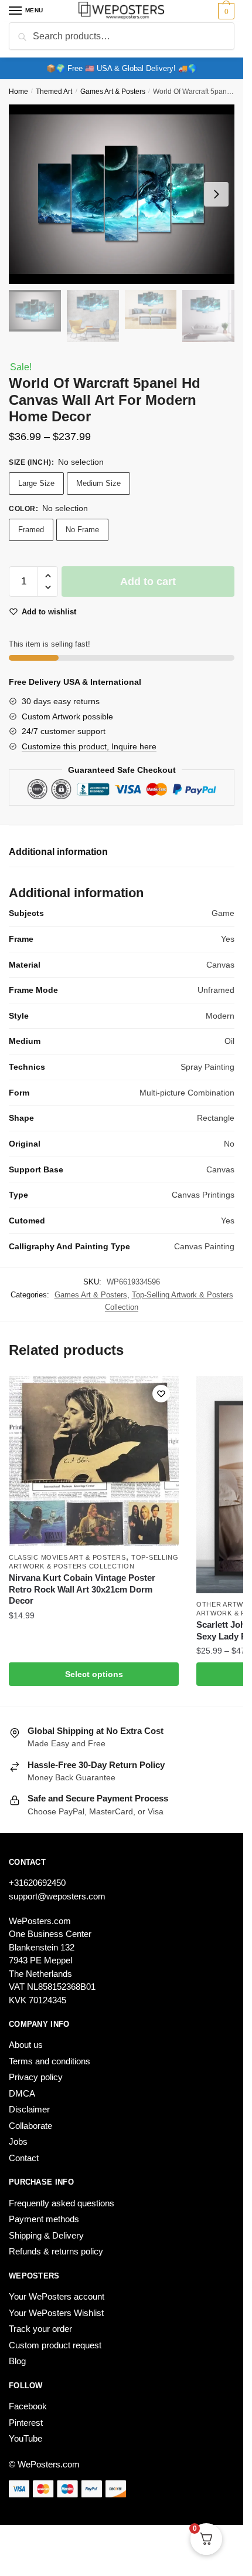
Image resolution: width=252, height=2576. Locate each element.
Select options (94, 1674)
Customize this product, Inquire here (89, 746)
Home (18, 92)
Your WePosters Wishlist (56, 2313)
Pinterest (26, 2423)
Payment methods (44, 2219)
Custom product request (55, 2345)
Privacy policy (36, 2077)
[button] (48, 576)
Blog (17, 2361)
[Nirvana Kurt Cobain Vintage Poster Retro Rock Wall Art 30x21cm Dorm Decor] (94, 1461)
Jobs (18, 2141)
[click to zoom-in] (122, 194)
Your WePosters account (57, 2296)
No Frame (82, 530)
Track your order (40, 2329)
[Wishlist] (161, 1394)
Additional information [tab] (58, 852)
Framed (31, 530)
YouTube (25, 2438)
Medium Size (98, 483)
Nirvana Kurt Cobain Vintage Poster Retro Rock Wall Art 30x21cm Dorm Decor (82, 1589)
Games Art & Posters (113, 92)
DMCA (22, 2093)
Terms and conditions (50, 2061)
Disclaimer (29, 2109)
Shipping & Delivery (46, 2235)
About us (26, 2045)
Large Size (36, 483)
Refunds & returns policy (56, 2251)
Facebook (28, 2406)
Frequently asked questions (62, 2203)
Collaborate (30, 2126)
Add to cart (148, 582)
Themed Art (54, 92)
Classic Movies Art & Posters (67, 1557)
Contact (24, 2158)
